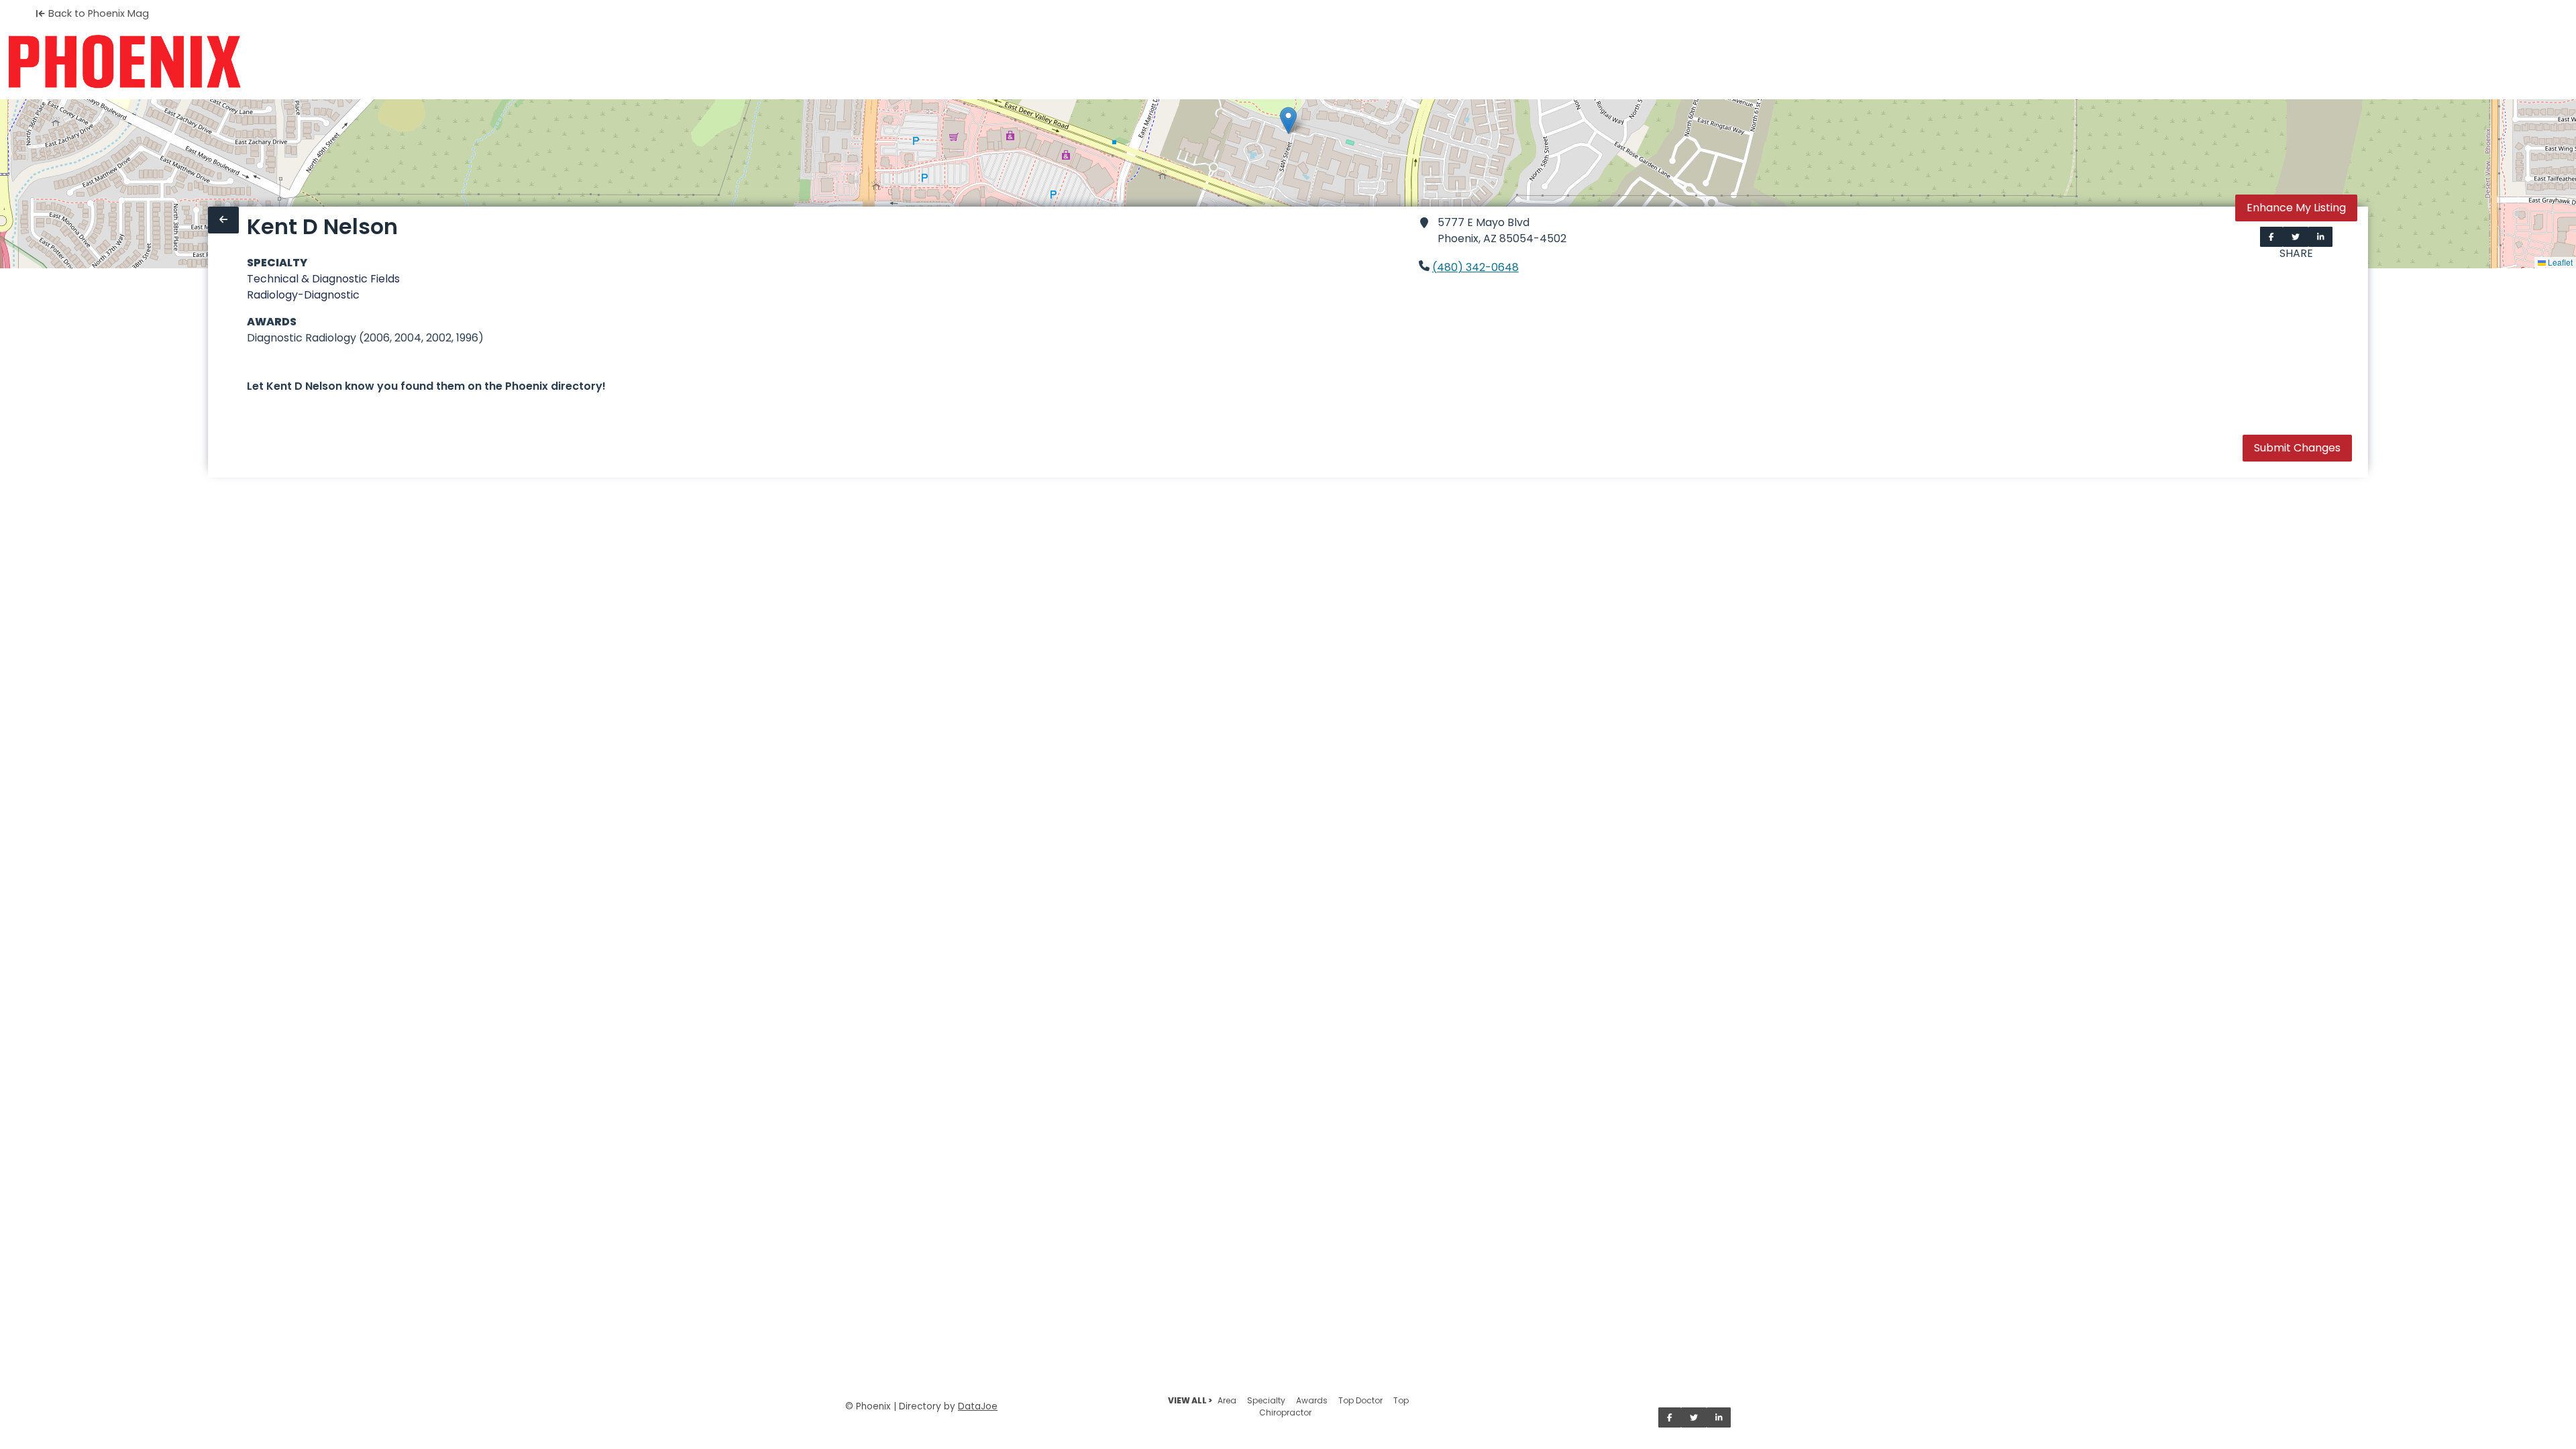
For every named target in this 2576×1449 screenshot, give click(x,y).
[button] (1288, 120)
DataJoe (978, 1406)
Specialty (1266, 1400)
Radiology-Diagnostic (303, 295)
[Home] (124, 62)
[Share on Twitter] (2296, 237)
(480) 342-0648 (1475, 267)
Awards (1312, 1400)
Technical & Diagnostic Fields (323, 279)
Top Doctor (1360, 1400)
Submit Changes (2297, 448)
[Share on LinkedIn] (2321, 237)
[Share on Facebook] (2271, 237)
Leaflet (2559, 262)
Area (1227, 1400)
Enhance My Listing (2296, 208)
